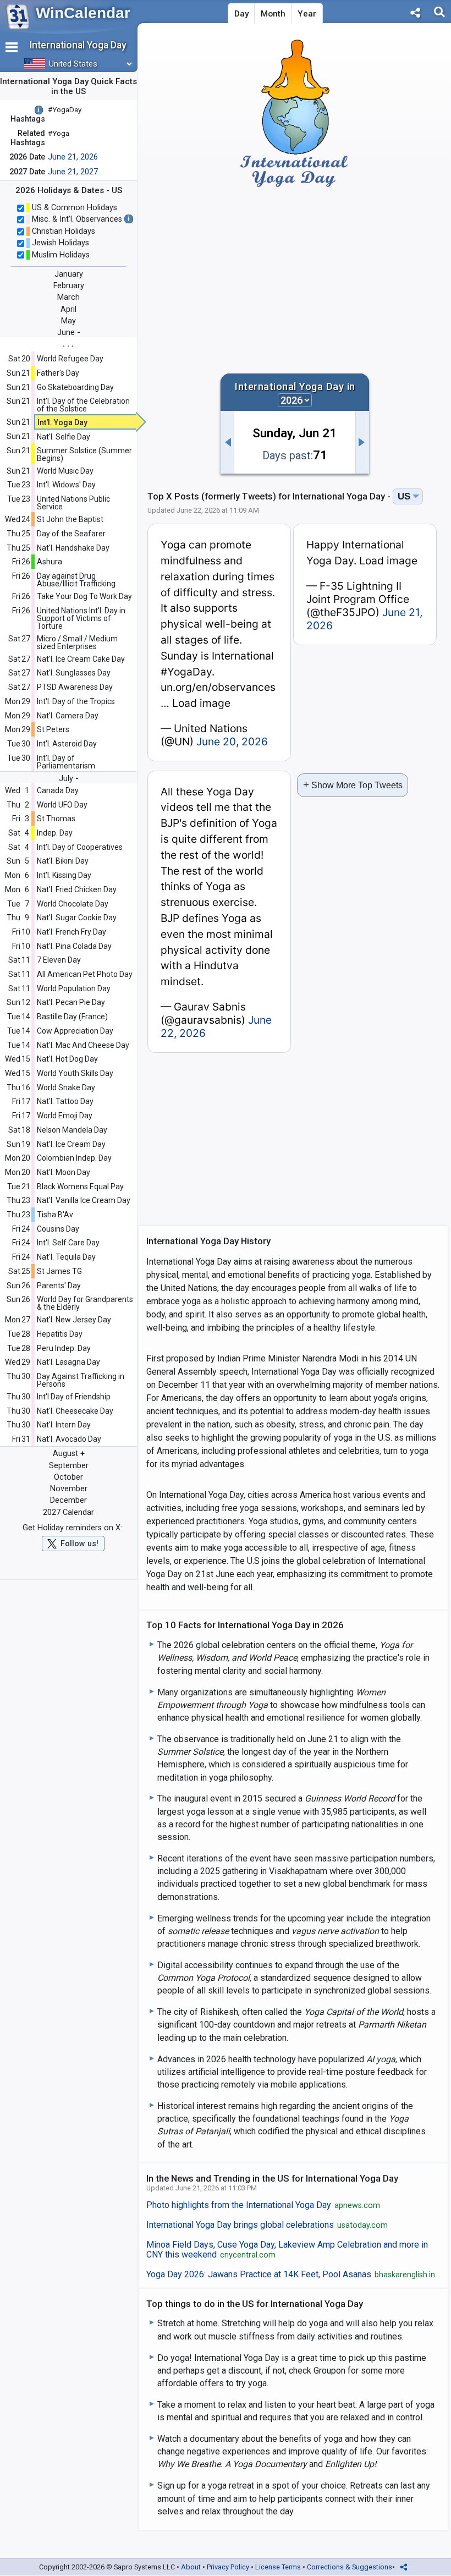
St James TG (59, 1271)
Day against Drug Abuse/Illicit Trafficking (76, 580)
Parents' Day (59, 1286)
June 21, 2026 (73, 157)
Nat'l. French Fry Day (71, 932)
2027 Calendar (68, 1512)
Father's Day (58, 373)
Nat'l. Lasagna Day (68, 1362)
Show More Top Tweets (353, 785)
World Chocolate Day (73, 904)
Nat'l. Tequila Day (66, 1257)
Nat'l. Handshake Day (73, 548)
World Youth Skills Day (75, 1073)
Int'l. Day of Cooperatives (80, 847)
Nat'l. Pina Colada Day (74, 946)
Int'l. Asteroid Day (67, 744)
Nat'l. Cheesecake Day (75, 1411)
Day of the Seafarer (71, 534)
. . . (68, 344)
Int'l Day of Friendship (74, 1397)
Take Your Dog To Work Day (84, 596)
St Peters (53, 729)
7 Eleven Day (59, 960)
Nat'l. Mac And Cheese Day (83, 1045)
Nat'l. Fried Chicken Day (77, 889)
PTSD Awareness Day (75, 687)
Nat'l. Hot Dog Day (67, 1059)
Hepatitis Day (60, 1334)
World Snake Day (66, 1087)
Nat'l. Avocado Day (69, 1439)
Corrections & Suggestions (350, 2567)
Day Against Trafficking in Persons (81, 1380)
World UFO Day (62, 805)
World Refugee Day (70, 359)
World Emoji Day (65, 1116)
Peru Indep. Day (64, 1348)
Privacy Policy (228, 2567)
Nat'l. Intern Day (64, 1425)
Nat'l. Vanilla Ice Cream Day (84, 1200)
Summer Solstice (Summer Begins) (84, 454)
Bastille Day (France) (72, 1017)
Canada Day (58, 790)
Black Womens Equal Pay (80, 1187)
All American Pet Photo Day (85, 974)
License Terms (278, 2567)
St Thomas (56, 819)
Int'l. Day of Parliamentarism (66, 762)
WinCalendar (83, 13)
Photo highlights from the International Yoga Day (263, 2205)
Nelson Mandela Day (72, 1130)
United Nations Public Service (73, 503)
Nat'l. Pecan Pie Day (71, 1002)
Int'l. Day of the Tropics (76, 701)
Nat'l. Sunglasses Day (74, 673)
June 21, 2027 (73, 172)
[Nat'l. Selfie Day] (362, 442)
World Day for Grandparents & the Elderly (85, 1303)
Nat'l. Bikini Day (63, 861)
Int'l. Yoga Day (62, 422)
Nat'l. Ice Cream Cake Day (81, 659)
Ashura (50, 562)
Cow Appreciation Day (75, 1031)
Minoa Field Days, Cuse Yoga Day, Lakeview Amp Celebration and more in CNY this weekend (287, 2250)
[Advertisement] (295, 281)
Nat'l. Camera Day (68, 716)
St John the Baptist (70, 519)
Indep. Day (55, 833)
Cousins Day (58, 1229)
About (191, 2567)
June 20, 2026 (232, 742)
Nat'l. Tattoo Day (65, 1101)
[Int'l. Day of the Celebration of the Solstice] (227, 442)
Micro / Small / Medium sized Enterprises (77, 642)
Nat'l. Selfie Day (64, 437)
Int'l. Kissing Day (64, 875)
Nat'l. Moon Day (64, 1172)
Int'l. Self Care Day (68, 1243)
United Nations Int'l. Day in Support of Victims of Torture (81, 618)
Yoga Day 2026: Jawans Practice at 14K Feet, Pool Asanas (291, 2275)
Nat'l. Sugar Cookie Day (77, 918)
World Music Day (65, 471)
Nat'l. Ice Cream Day (71, 1144)
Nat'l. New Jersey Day (74, 1320)
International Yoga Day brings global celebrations (267, 2225)
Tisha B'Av (55, 1215)
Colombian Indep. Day (74, 1158)
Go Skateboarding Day (75, 387)
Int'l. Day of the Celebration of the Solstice (83, 405)
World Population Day (74, 988)
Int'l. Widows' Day (66, 485)
